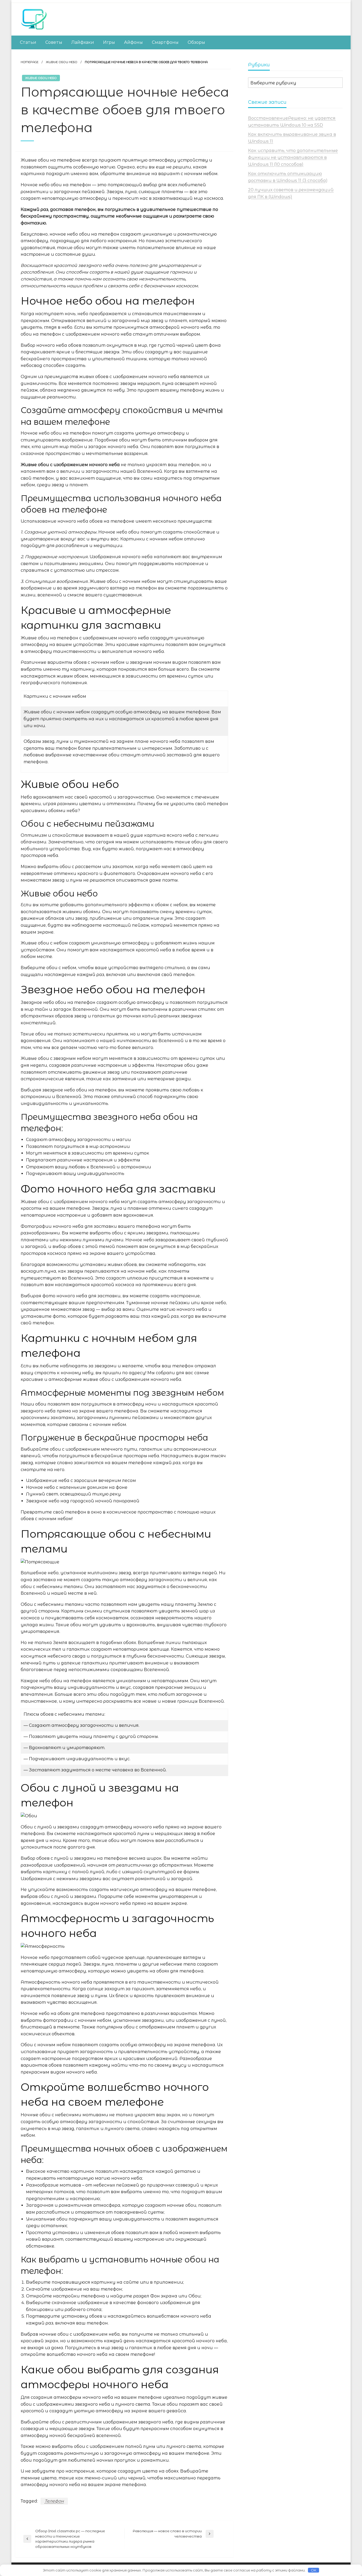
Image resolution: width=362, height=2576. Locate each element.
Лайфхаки (83, 42)
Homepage (30, 62)
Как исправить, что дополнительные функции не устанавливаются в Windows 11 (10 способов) (293, 157)
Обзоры (196, 42)
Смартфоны (165, 42)
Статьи (28, 42)
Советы (54, 42)
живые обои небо (62, 62)
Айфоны (133, 42)
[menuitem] (28, 42)
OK (314, 2570)
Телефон (54, 2501)
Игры (109, 42)
